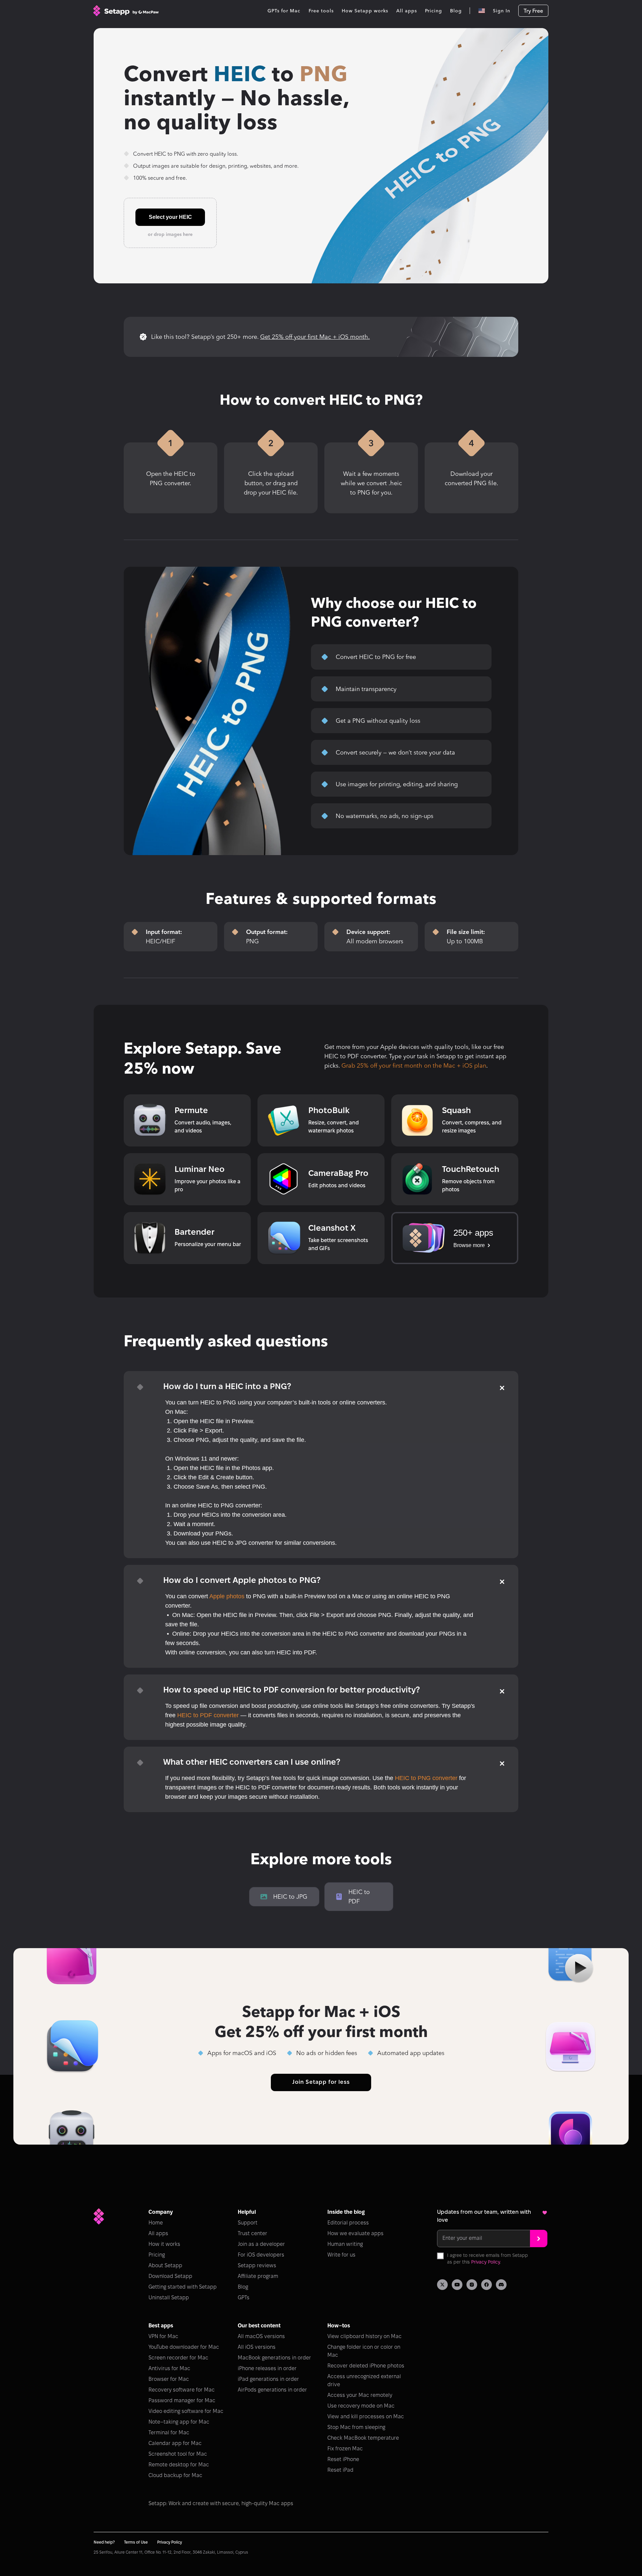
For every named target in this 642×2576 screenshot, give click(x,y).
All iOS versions (257, 2347)
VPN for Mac (163, 2337)
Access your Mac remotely (360, 2395)
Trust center (252, 2234)
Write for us (341, 2255)
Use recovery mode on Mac (361, 2406)
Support (248, 2223)
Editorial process (348, 2223)
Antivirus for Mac (169, 2369)
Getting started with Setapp (183, 2287)
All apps (158, 2234)
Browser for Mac (169, 2379)
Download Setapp (170, 2276)
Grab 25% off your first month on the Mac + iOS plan (414, 1066)
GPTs (244, 2298)
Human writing (345, 2244)
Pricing (157, 2255)
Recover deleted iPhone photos (366, 2366)
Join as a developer (261, 2244)
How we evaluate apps (355, 2234)
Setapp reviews (257, 2266)
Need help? (104, 2542)
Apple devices (400, 1047)
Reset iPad (340, 2470)
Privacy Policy (486, 2262)
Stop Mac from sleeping (356, 2427)
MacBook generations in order (274, 2358)
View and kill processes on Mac (366, 2417)
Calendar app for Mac (175, 2444)
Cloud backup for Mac (175, 2476)
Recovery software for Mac (182, 2390)
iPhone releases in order (267, 2369)
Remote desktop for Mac (179, 2465)
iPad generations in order (268, 2379)
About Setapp (165, 2266)
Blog (243, 2287)
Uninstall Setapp (169, 2298)
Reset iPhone (343, 2460)
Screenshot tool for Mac (178, 2454)
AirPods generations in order (272, 2390)
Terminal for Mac (169, 2433)
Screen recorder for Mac (178, 2358)
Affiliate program (258, 2276)
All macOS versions (261, 2337)
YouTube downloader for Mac (184, 2347)
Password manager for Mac (182, 2401)
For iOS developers (261, 2255)
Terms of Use (136, 2542)
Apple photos (227, 1596)
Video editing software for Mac (186, 2411)
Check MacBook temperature (363, 2438)
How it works (164, 2244)
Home (156, 2223)
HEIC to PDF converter (355, 1056)
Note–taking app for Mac (179, 2422)
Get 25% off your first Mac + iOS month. (315, 337)
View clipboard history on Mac (364, 2337)
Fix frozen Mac (345, 2449)
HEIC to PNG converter (426, 1778)
